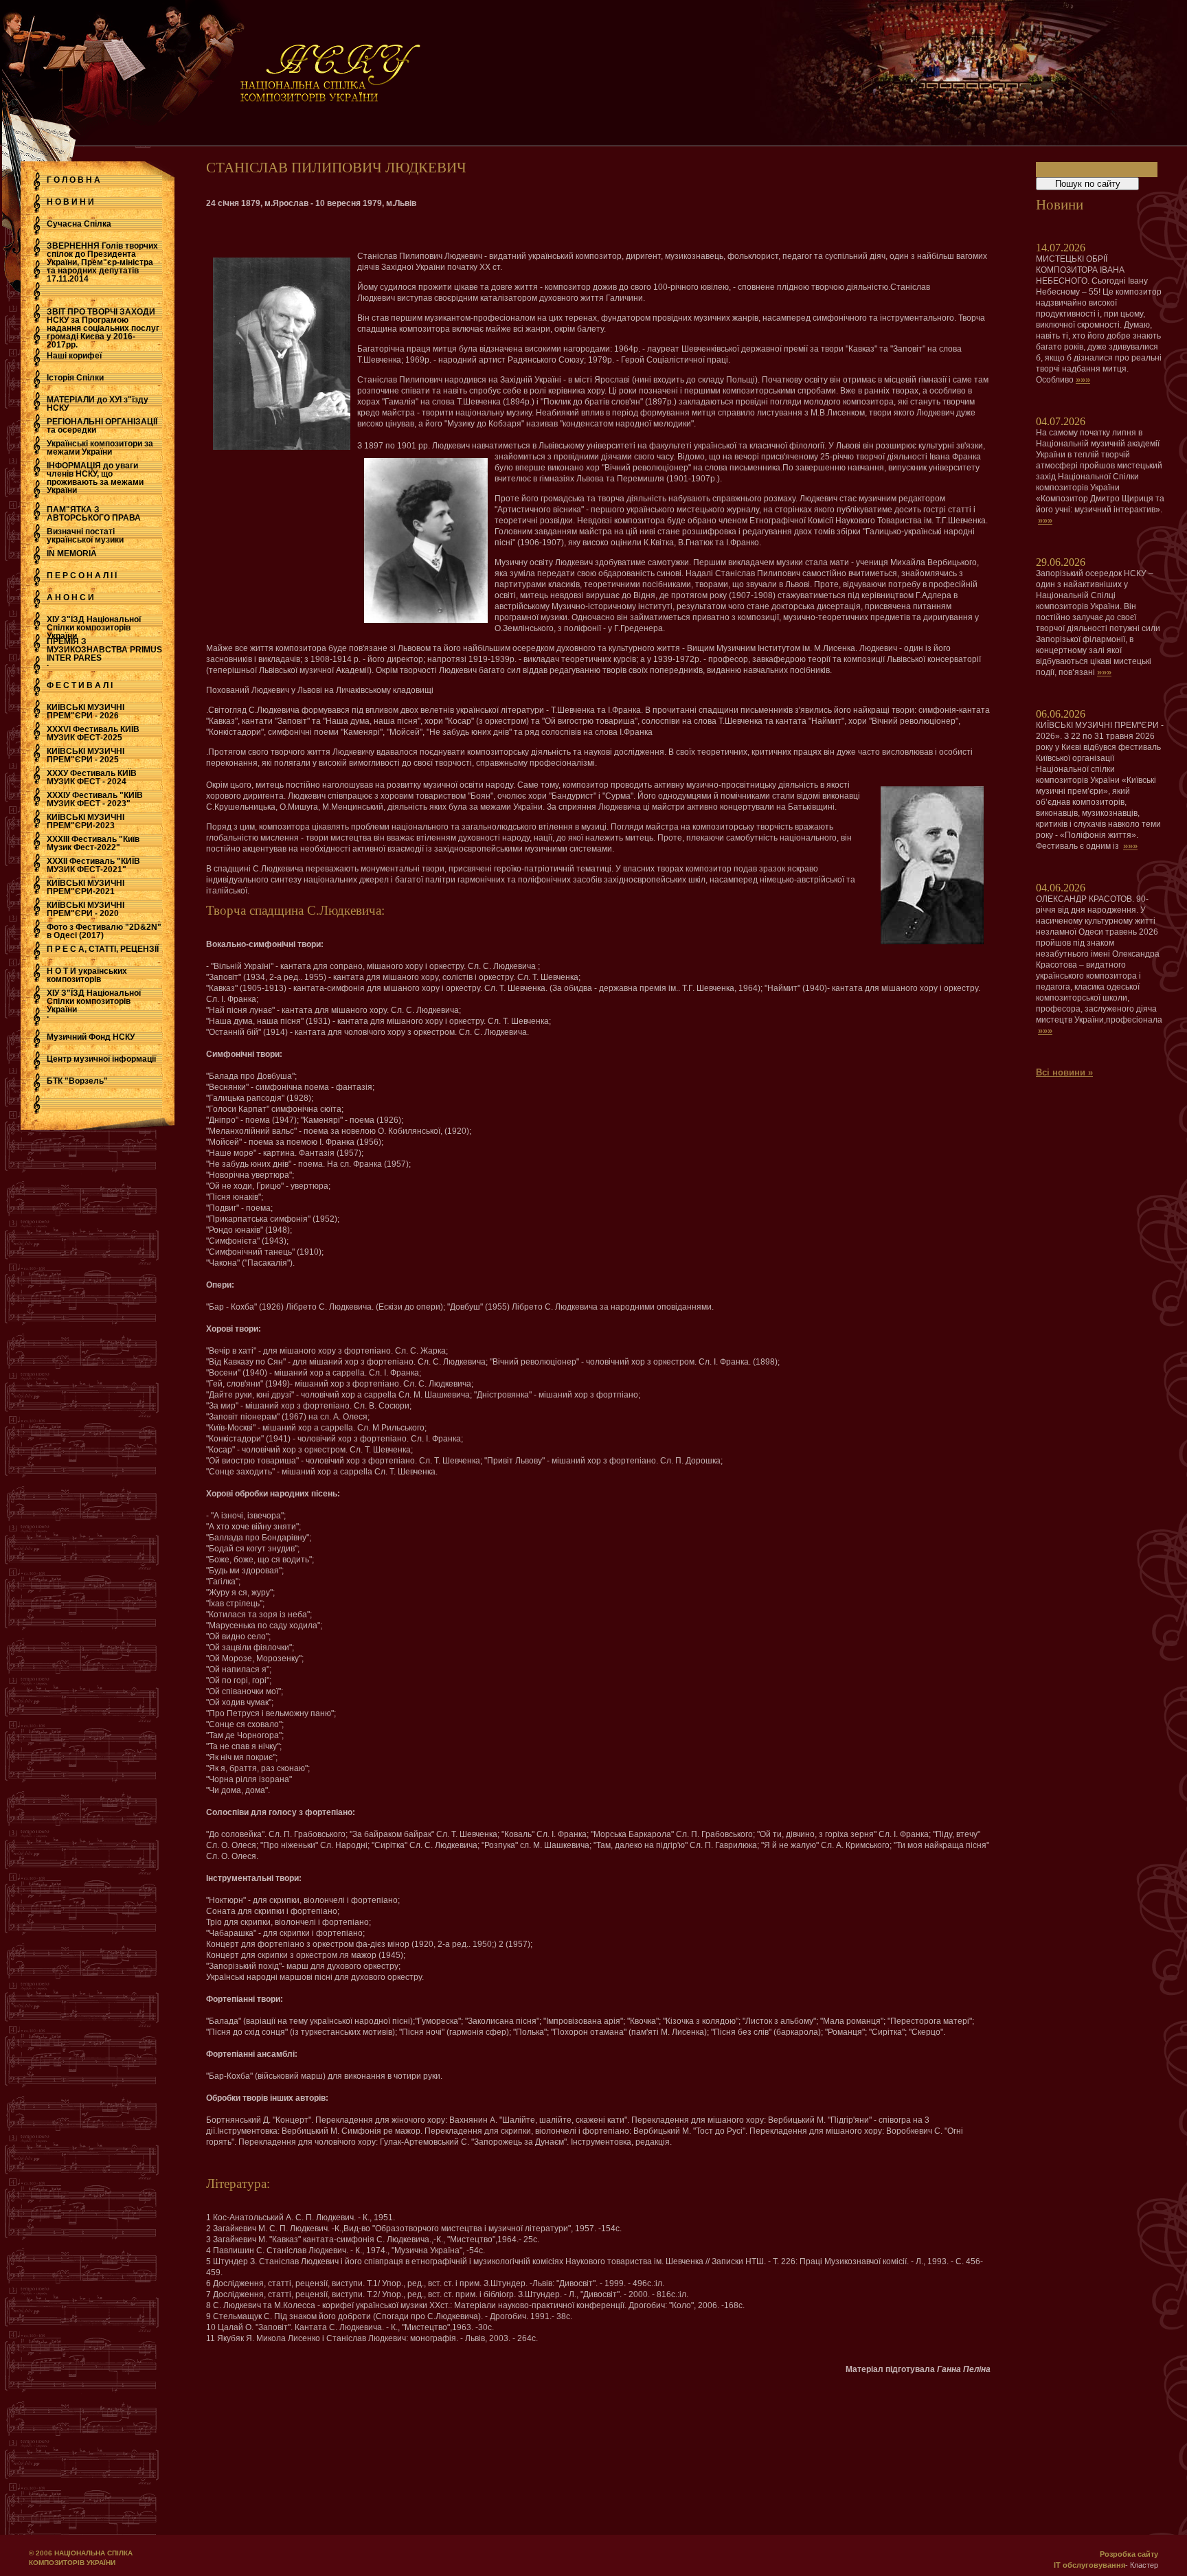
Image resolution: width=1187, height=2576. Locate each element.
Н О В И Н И (70, 202)
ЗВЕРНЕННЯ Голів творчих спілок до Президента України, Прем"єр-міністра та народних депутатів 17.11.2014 (102, 262)
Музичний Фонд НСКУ (91, 1037)
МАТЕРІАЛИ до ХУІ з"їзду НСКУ (98, 404)
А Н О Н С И (70, 597)
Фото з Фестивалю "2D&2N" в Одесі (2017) (104, 931)
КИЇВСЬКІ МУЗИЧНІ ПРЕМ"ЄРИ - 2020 (86, 909)
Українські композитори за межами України (100, 448)
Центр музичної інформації (101, 1059)
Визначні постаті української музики (85, 536)
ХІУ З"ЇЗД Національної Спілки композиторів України (94, 628)
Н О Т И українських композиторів (87, 975)
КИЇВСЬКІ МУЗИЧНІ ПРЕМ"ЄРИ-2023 (86, 821)
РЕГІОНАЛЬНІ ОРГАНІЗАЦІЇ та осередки (102, 426)
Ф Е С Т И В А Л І (80, 685)
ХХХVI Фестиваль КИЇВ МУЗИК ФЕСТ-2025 (93, 733)
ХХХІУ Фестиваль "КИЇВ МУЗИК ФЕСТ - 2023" (95, 799)
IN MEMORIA (72, 554)
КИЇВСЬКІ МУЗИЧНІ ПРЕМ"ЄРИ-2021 (86, 887)
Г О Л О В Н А (74, 180)
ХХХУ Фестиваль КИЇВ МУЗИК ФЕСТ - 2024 (92, 777)
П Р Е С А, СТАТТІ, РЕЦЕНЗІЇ (103, 949)
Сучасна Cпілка (79, 224)
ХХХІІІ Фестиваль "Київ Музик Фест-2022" (93, 843)
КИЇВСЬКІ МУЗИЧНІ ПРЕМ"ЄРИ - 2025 (86, 755)
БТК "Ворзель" (77, 1081)
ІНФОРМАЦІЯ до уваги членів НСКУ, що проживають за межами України (95, 478)
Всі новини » (1064, 1072)
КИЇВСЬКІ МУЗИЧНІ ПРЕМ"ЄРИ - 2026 (86, 711)
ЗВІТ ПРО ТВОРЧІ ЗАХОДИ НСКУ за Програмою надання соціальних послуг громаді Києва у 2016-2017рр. (103, 328)
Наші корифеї (74, 356)
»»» (1083, 379)
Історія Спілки (75, 378)
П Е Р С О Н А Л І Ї (82, 575)
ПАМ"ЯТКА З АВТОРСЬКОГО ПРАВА (94, 514)
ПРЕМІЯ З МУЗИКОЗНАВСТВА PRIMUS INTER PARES (104, 650)
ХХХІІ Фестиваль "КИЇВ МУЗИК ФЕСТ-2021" (93, 865)
